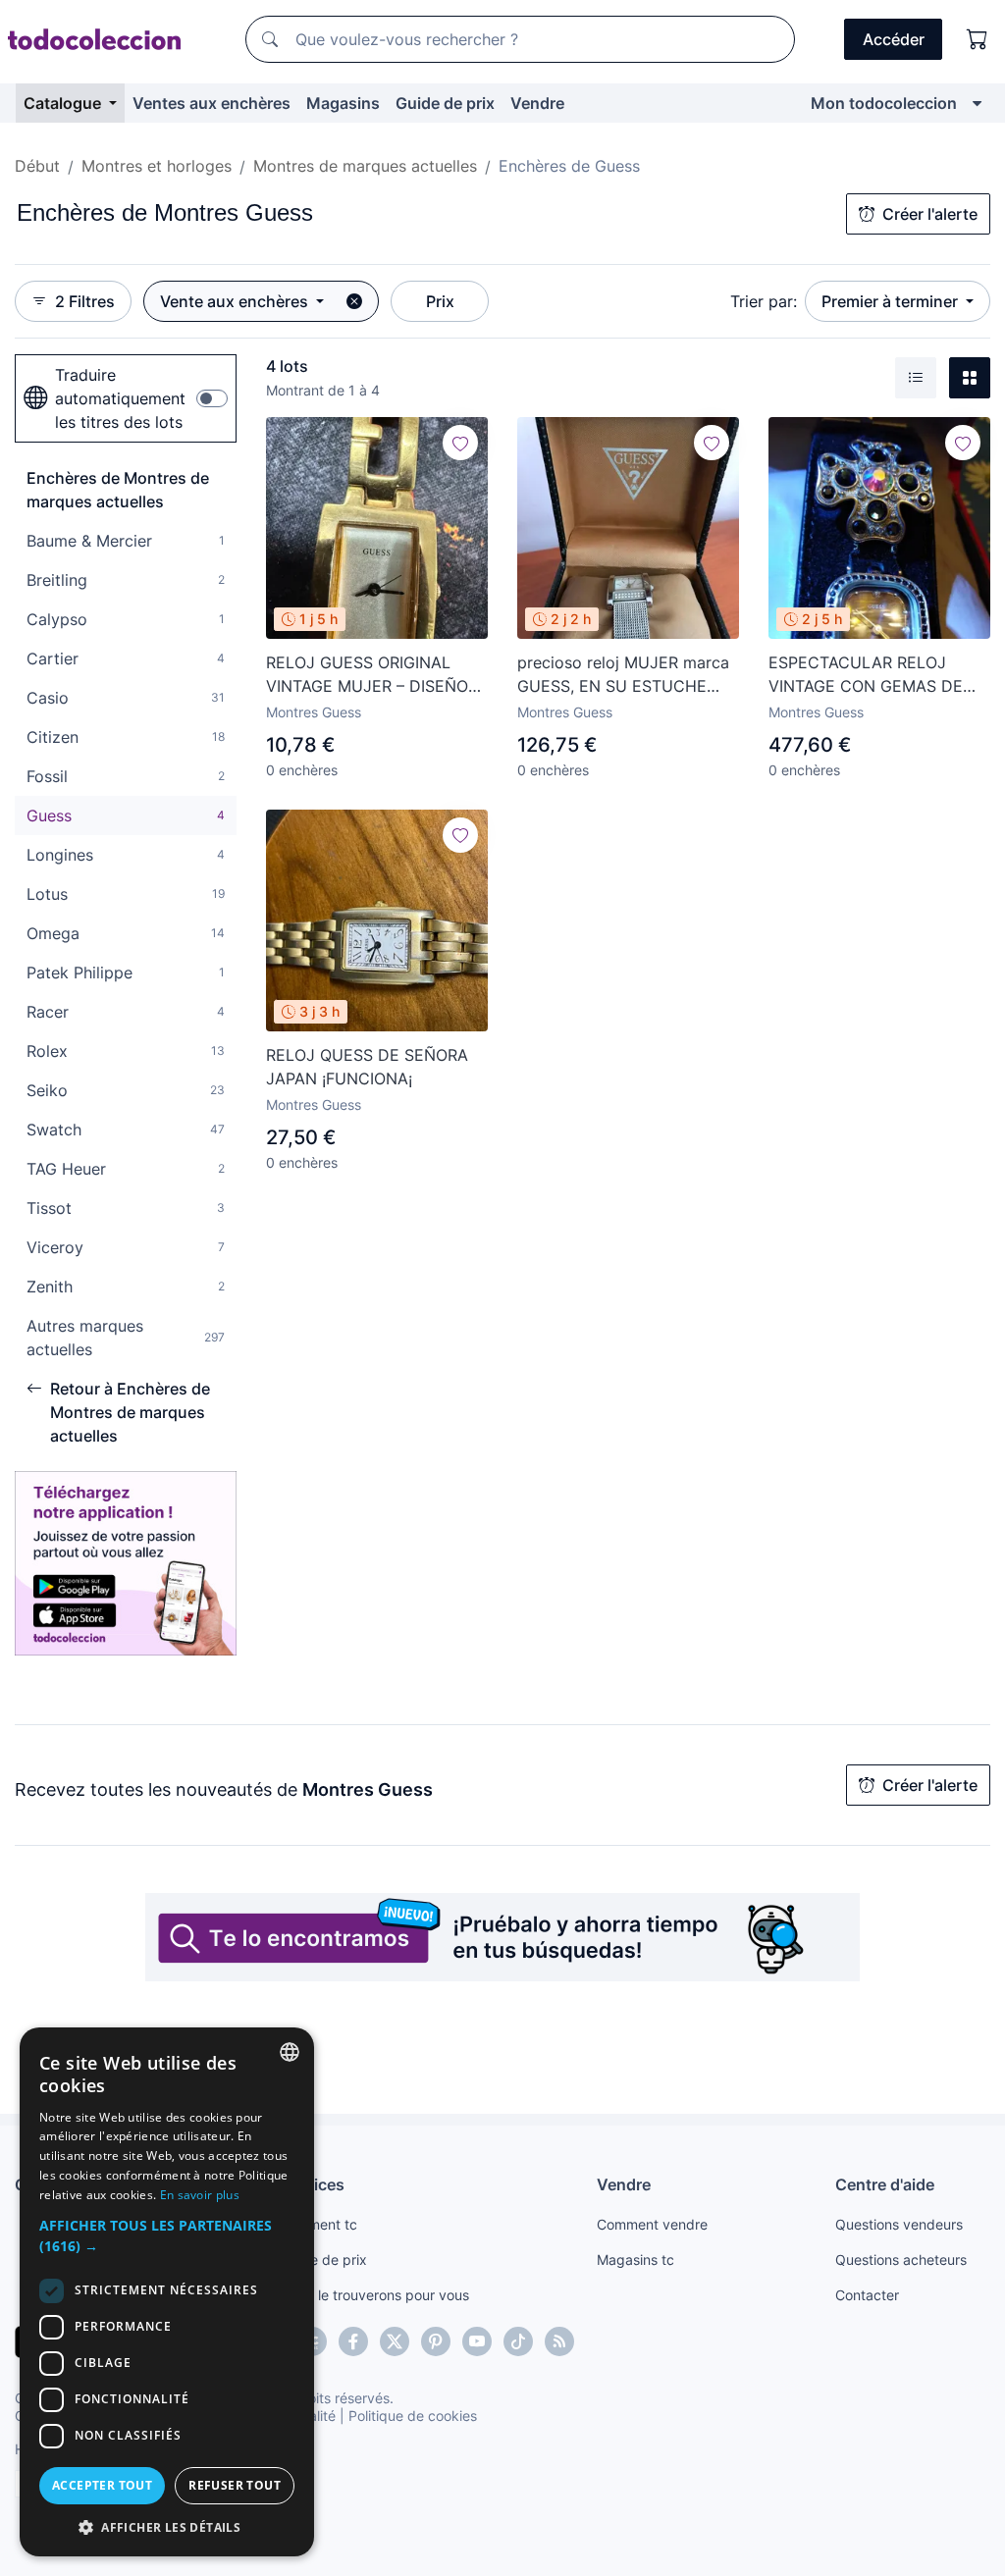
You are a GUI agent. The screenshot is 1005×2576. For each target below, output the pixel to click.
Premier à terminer (892, 301)
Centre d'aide (885, 2184)
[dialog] (167, 2292)
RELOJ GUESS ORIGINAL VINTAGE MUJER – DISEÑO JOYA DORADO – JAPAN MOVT (367, 675)
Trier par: (764, 301)
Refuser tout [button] (235, 2485)
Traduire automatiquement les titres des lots (120, 398)
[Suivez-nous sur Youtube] (477, 2341)
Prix (440, 301)
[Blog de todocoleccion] (559, 2341)
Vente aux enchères (236, 301)
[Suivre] (460, 443)
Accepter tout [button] (102, 2485)
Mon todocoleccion (884, 103)
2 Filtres (85, 301)
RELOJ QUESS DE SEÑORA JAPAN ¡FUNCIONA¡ (367, 1067)
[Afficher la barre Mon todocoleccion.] (977, 103)
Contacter (867, 2295)
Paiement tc (319, 2224)
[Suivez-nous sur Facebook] (353, 2341)
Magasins (343, 103)
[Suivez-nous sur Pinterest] (436, 2341)
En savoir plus (200, 2195)
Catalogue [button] (64, 103)
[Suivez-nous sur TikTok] (518, 2341)
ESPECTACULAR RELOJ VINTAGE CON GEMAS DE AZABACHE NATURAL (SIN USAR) (868, 675)
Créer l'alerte (930, 214)
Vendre (537, 103)
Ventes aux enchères (212, 103)
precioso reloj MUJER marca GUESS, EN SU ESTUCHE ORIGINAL (623, 675)
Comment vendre (652, 2224)
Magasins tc (635, 2260)
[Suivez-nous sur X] (395, 2341)
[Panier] (978, 39)
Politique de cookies (413, 2416)
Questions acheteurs (901, 2260)
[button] (167, 2235)
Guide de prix (445, 103)
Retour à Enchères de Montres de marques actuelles (130, 1412)
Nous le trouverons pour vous (375, 2295)
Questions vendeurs (899, 2224)
